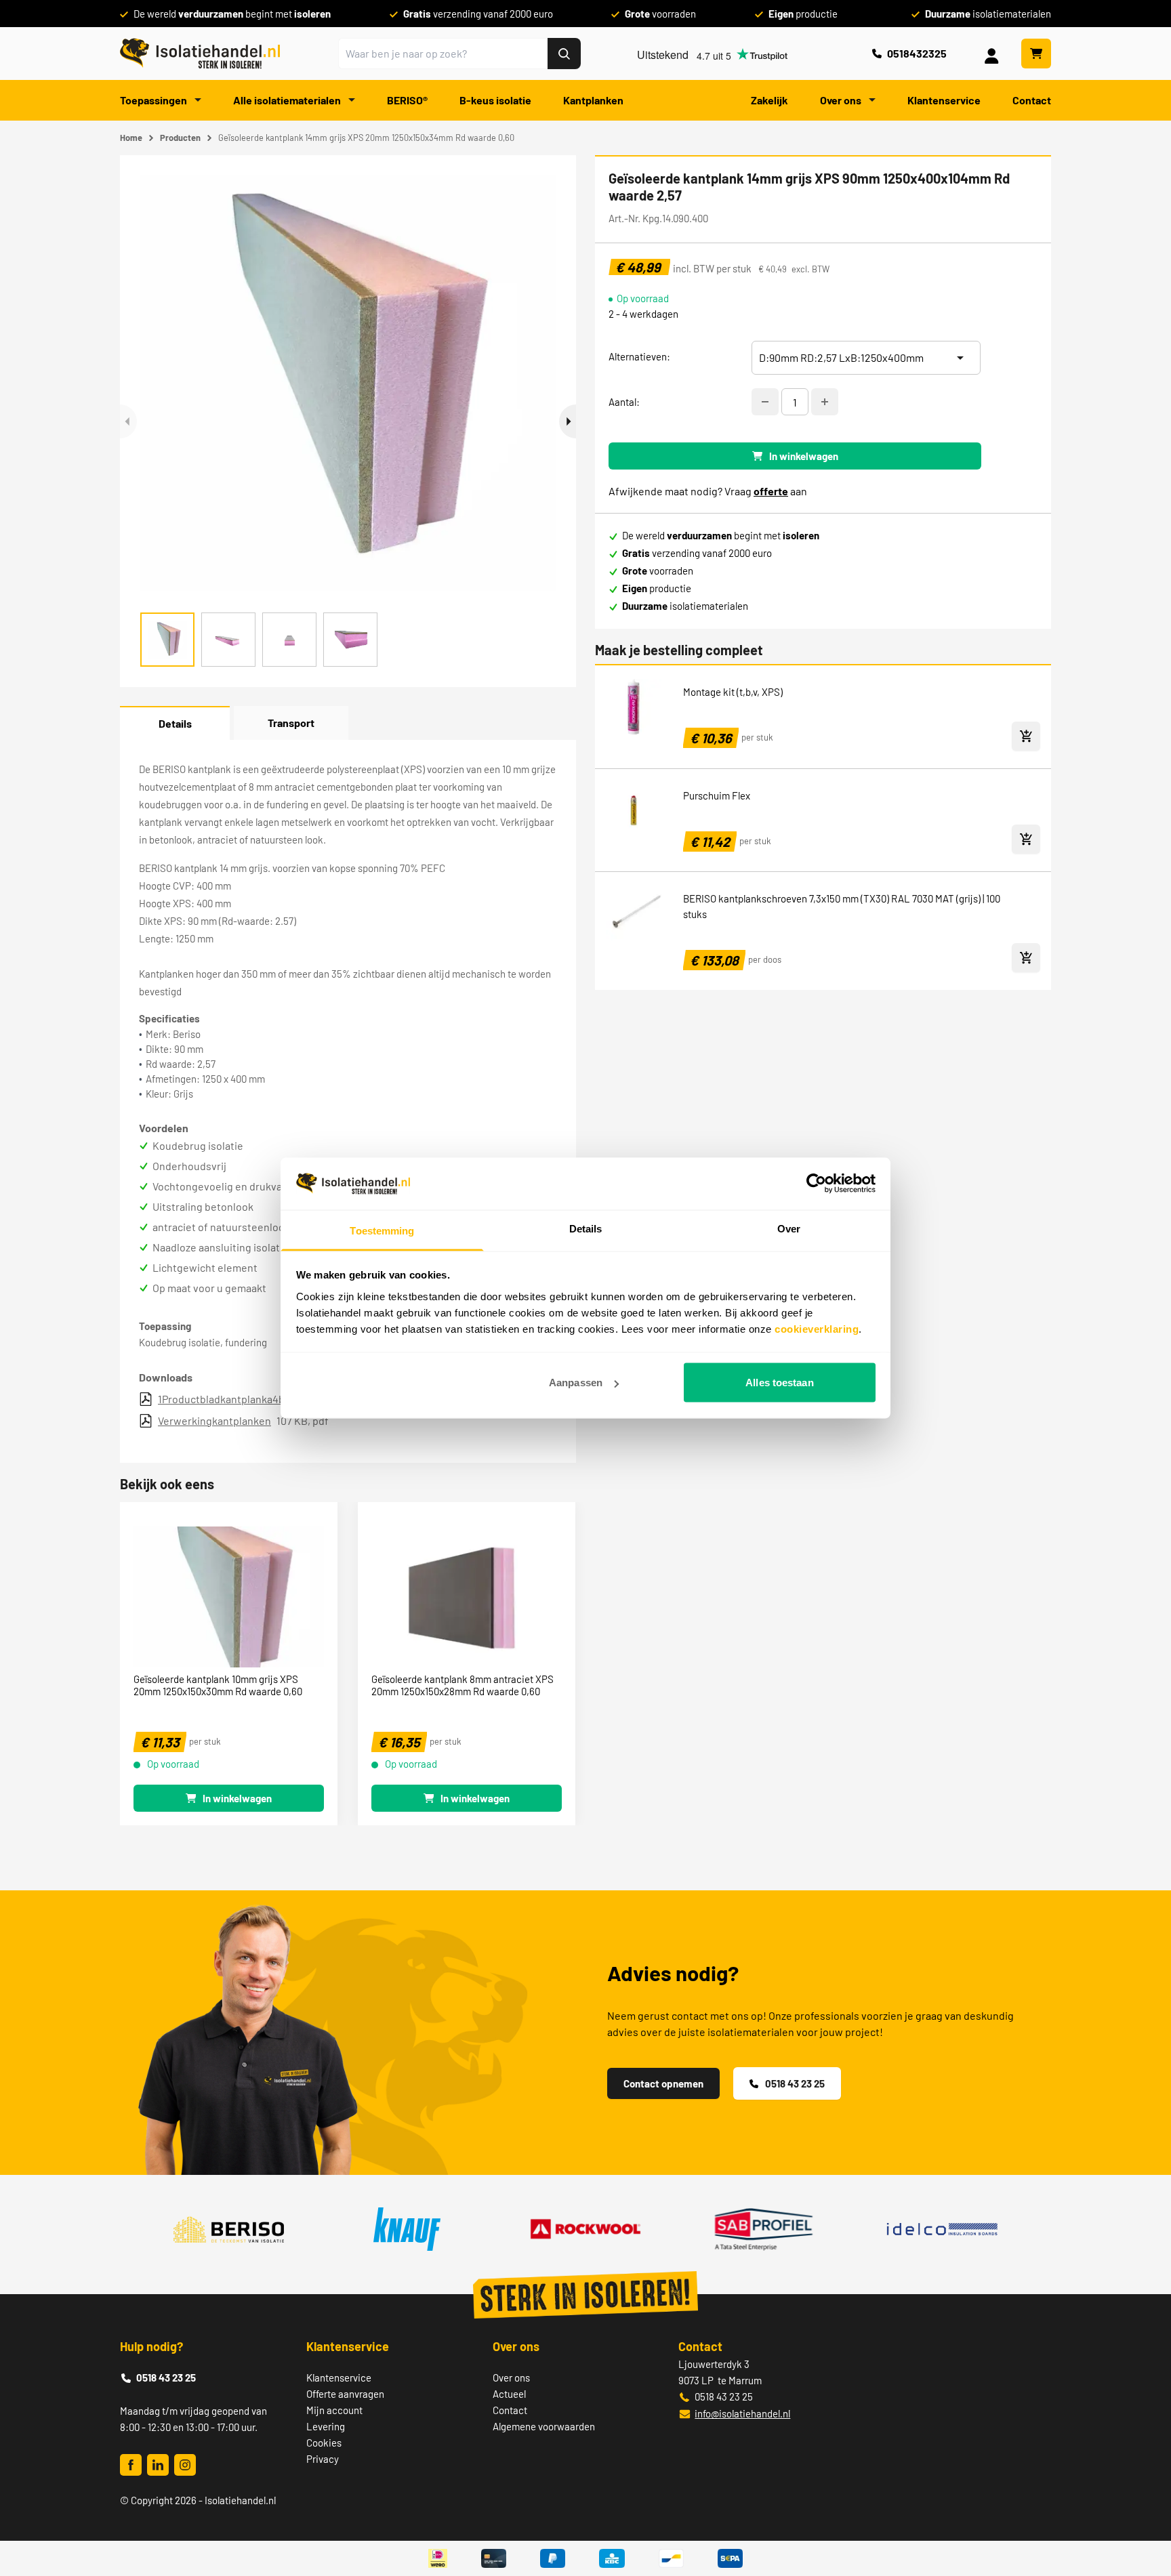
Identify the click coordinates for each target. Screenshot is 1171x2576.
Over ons (842, 100)
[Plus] (825, 402)
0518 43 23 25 (795, 2083)
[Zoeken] (564, 54)
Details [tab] (586, 1228)
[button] (568, 421)
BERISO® (407, 100)
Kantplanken (593, 100)
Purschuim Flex (717, 795)
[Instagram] (185, 2465)
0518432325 (917, 53)
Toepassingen (155, 100)
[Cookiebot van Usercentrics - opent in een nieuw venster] (816, 1184)
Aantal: (624, 402)
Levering (326, 2426)
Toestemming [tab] (382, 1230)
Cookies (324, 2443)
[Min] (765, 402)
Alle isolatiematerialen (288, 100)
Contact (1032, 100)
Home (131, 138)
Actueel (509, 2394)
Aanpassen (576, 1383)
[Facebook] (131, 2465)
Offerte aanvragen (345, 2394)
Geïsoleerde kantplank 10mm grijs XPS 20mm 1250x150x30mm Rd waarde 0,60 (218, 1685)
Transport (291, 723)
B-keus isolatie (495, 100)
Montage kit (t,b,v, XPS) (733, 692)
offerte (771, 491)
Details (175, 723)
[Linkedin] (158, 2465)
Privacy (323, 2459)
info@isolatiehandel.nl (742, 2413)
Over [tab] (789, 1228)
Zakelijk (769, 100)
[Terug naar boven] (1142, 2516)
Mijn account (334, 2410)
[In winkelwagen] (1026, 736)
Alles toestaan (779, 1383)
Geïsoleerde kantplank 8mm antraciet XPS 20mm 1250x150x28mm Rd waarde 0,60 (463, 1685)
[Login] (994, 54)
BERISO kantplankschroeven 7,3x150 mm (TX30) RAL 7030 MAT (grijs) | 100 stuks (842, 906)
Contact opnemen (663, 2083)
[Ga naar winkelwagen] (1036, 54)
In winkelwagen (804, 456)
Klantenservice (944, 100)
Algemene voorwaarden (544, 2426)
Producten (180, 138)
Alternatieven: (639, 356)
